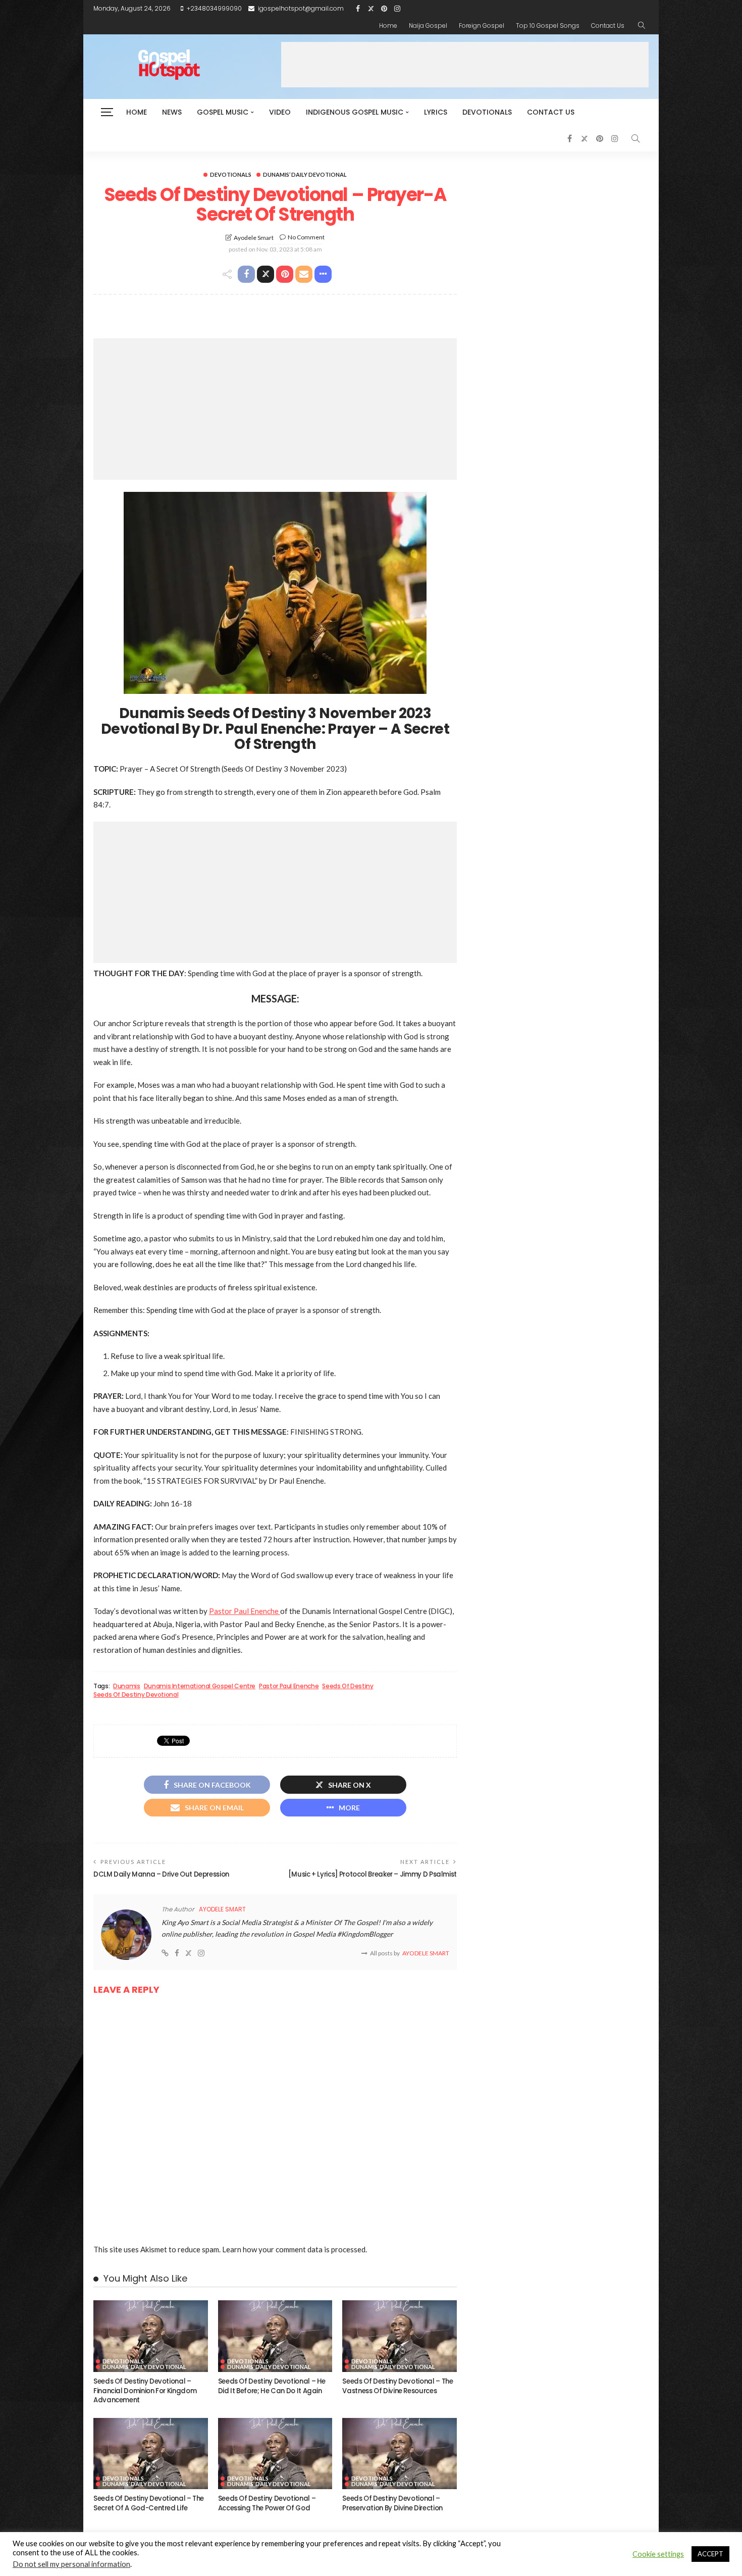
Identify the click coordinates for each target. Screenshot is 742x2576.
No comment (306, 237)
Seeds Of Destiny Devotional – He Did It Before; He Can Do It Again (272, 2386)
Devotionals (487, 112)
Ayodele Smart (254, 238)
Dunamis (126, 1686)
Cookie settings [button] (658, 2554)
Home (388, 26)
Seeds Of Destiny (348, 1686)
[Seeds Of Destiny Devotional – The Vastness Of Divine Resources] (400, 2336)
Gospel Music (223, 112)
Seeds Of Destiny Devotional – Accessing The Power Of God (267, 2503)
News (172, 112)
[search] (642, 26)
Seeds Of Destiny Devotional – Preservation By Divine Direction (392, 2503)
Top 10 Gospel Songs (548, 26)
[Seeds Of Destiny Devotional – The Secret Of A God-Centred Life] (151, 2454)
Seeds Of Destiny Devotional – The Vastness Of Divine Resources (397, 2386)
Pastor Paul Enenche (245, 1611)
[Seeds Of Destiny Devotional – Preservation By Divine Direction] (400, 2454)
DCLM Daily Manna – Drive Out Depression (161, 1874)
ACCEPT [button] (710, 2554)
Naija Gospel (428, 26)
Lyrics (436, 112)
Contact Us (608, 26)
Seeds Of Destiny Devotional (136, 1695)
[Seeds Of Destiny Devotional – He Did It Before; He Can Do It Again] (275, 2336)
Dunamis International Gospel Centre (200, 1686)
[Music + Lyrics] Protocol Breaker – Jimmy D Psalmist (373, 1874)
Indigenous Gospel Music (355, 112)
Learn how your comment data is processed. (295, 2249)
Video (280, 112)
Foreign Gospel (482, 26)
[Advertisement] (465, 65)
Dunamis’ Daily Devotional (305, 174)
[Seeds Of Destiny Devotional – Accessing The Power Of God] (275, 2454)
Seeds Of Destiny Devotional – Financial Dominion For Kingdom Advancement (145, 2391)
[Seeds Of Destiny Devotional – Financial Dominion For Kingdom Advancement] (151, 2336)
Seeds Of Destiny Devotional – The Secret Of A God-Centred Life (149, 2503)
